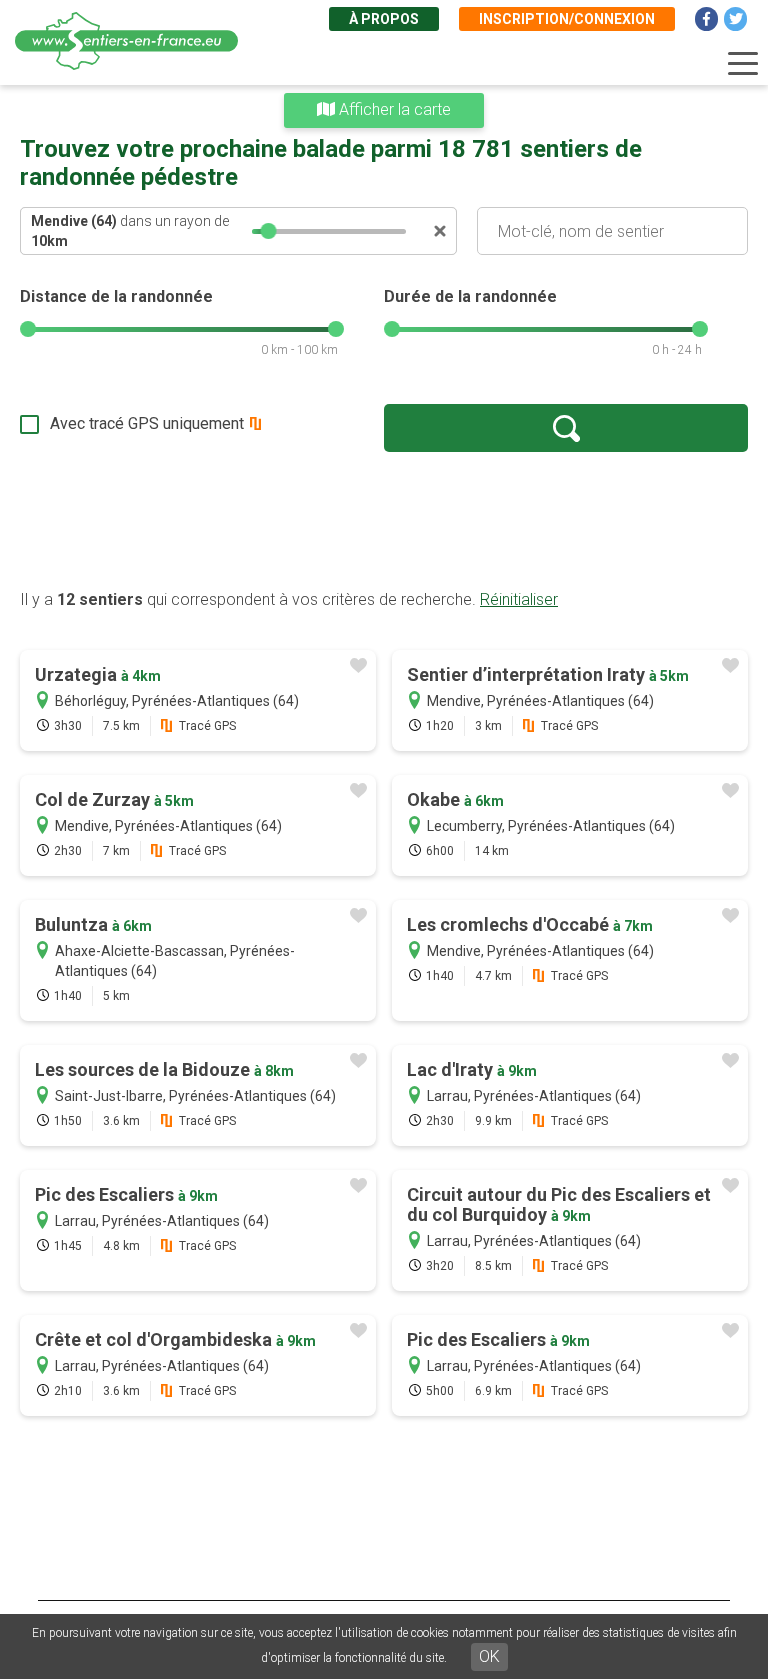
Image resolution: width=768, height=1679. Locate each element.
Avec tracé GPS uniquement (147, 423)
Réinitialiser (519, 599)
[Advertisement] (384, 520)
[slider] (269, 231)
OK (489, 1656)
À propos (384, 19)
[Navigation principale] (743, 64)
